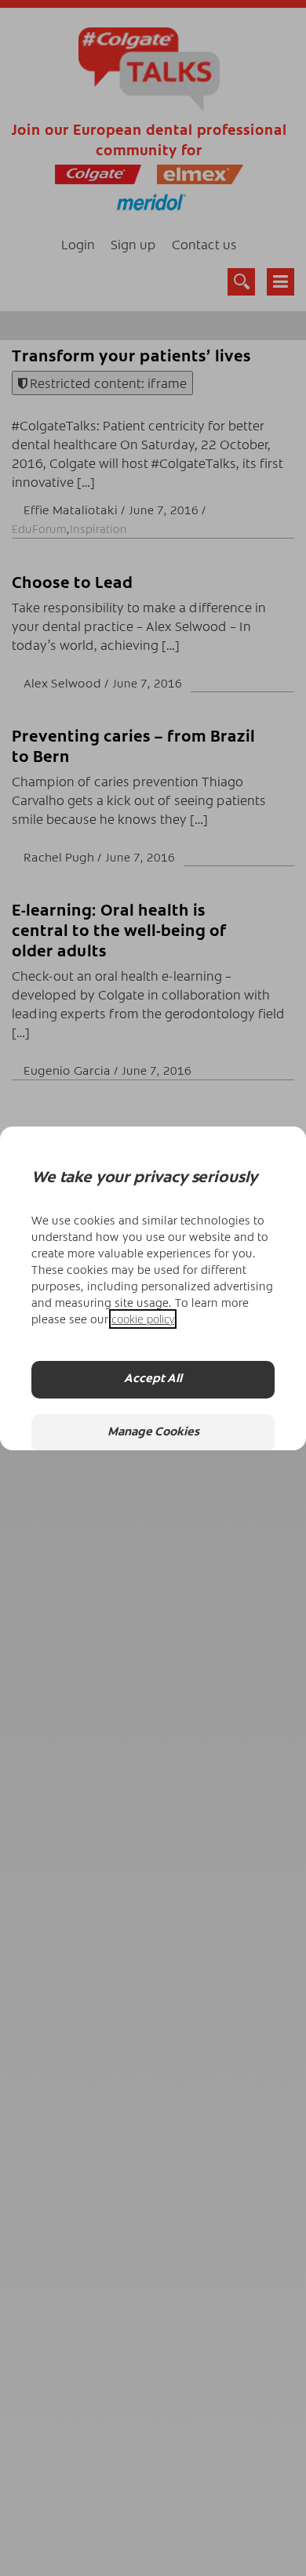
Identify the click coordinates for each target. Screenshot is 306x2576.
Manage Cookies (153, 1433)
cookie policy (143, 1319)
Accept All (153, 1379)
